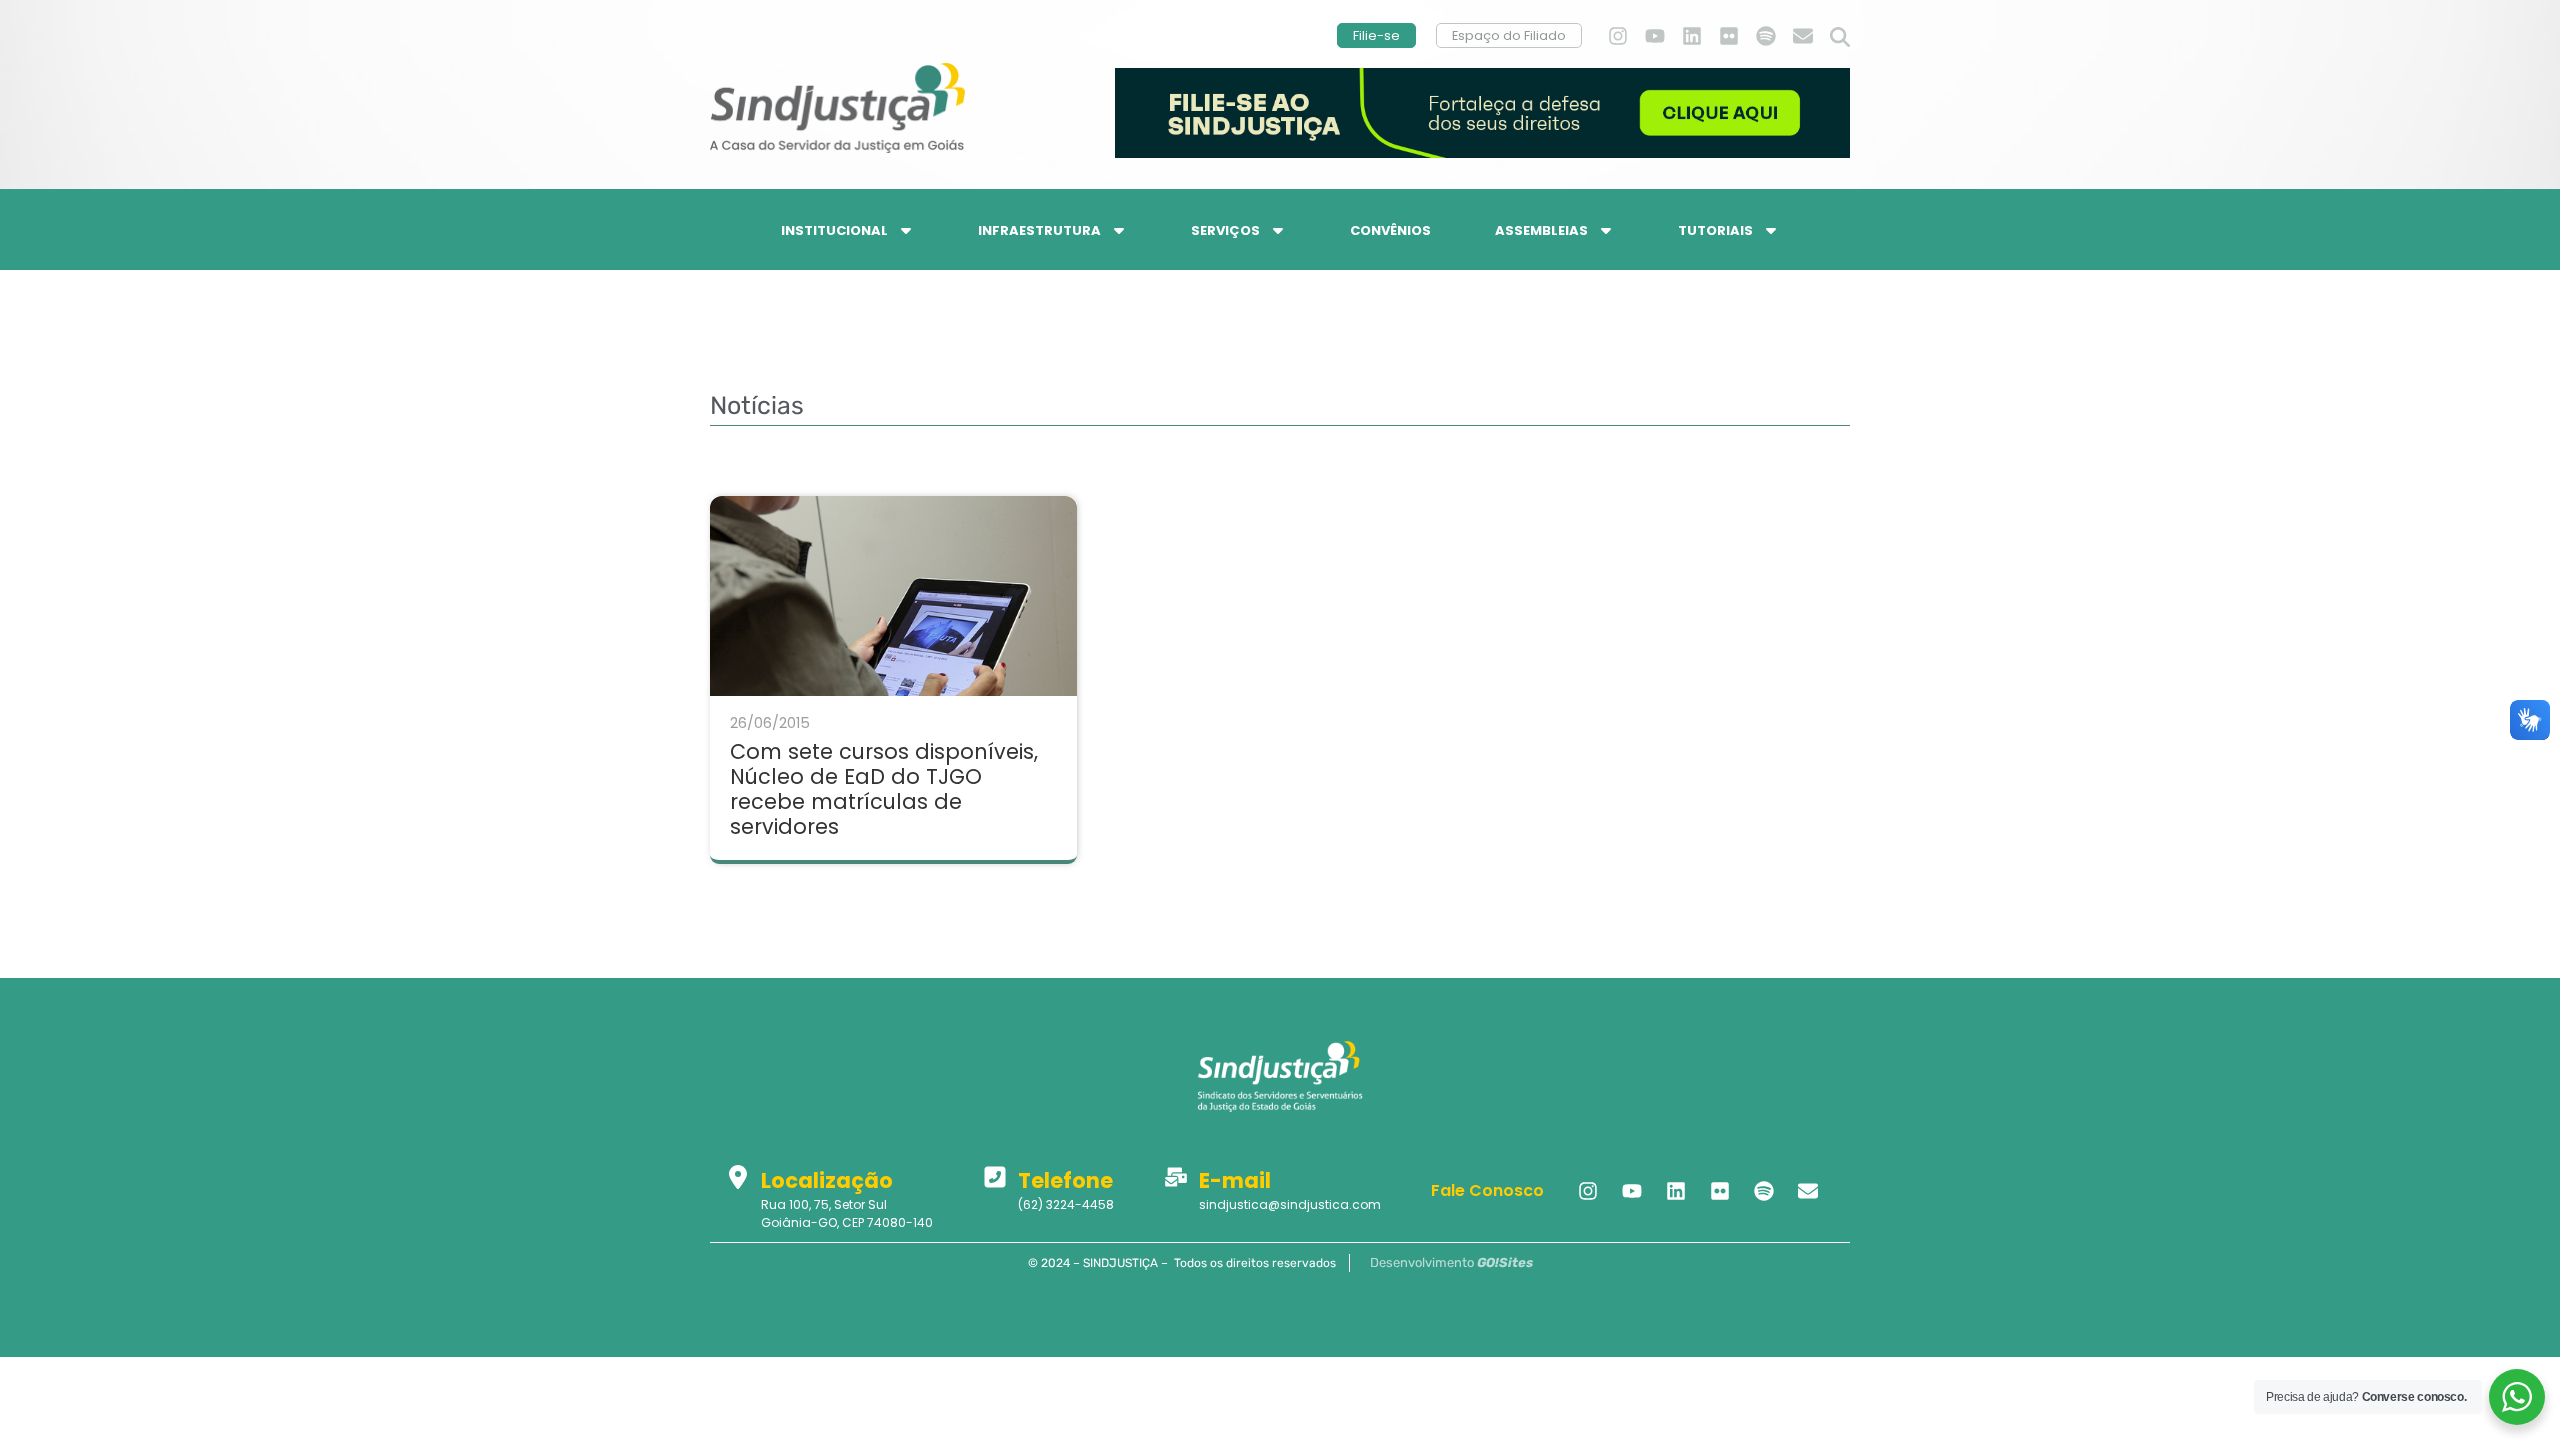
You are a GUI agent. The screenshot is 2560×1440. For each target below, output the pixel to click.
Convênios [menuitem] (1390, 230)
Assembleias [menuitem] (1541, 230)
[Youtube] (1655, 36)
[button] (1840, 38)
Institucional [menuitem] (834, 230)
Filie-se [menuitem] (1376, 35)
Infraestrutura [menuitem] (1039, 230)
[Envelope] (1803, 36)
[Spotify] (1766, 36)
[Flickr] (1729, 36)
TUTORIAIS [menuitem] (1715, 230)
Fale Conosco (1487, 1190)
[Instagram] (1618, 36)
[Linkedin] (1692, 36)
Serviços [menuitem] (1225, 230)
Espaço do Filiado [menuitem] (1509, 35)
